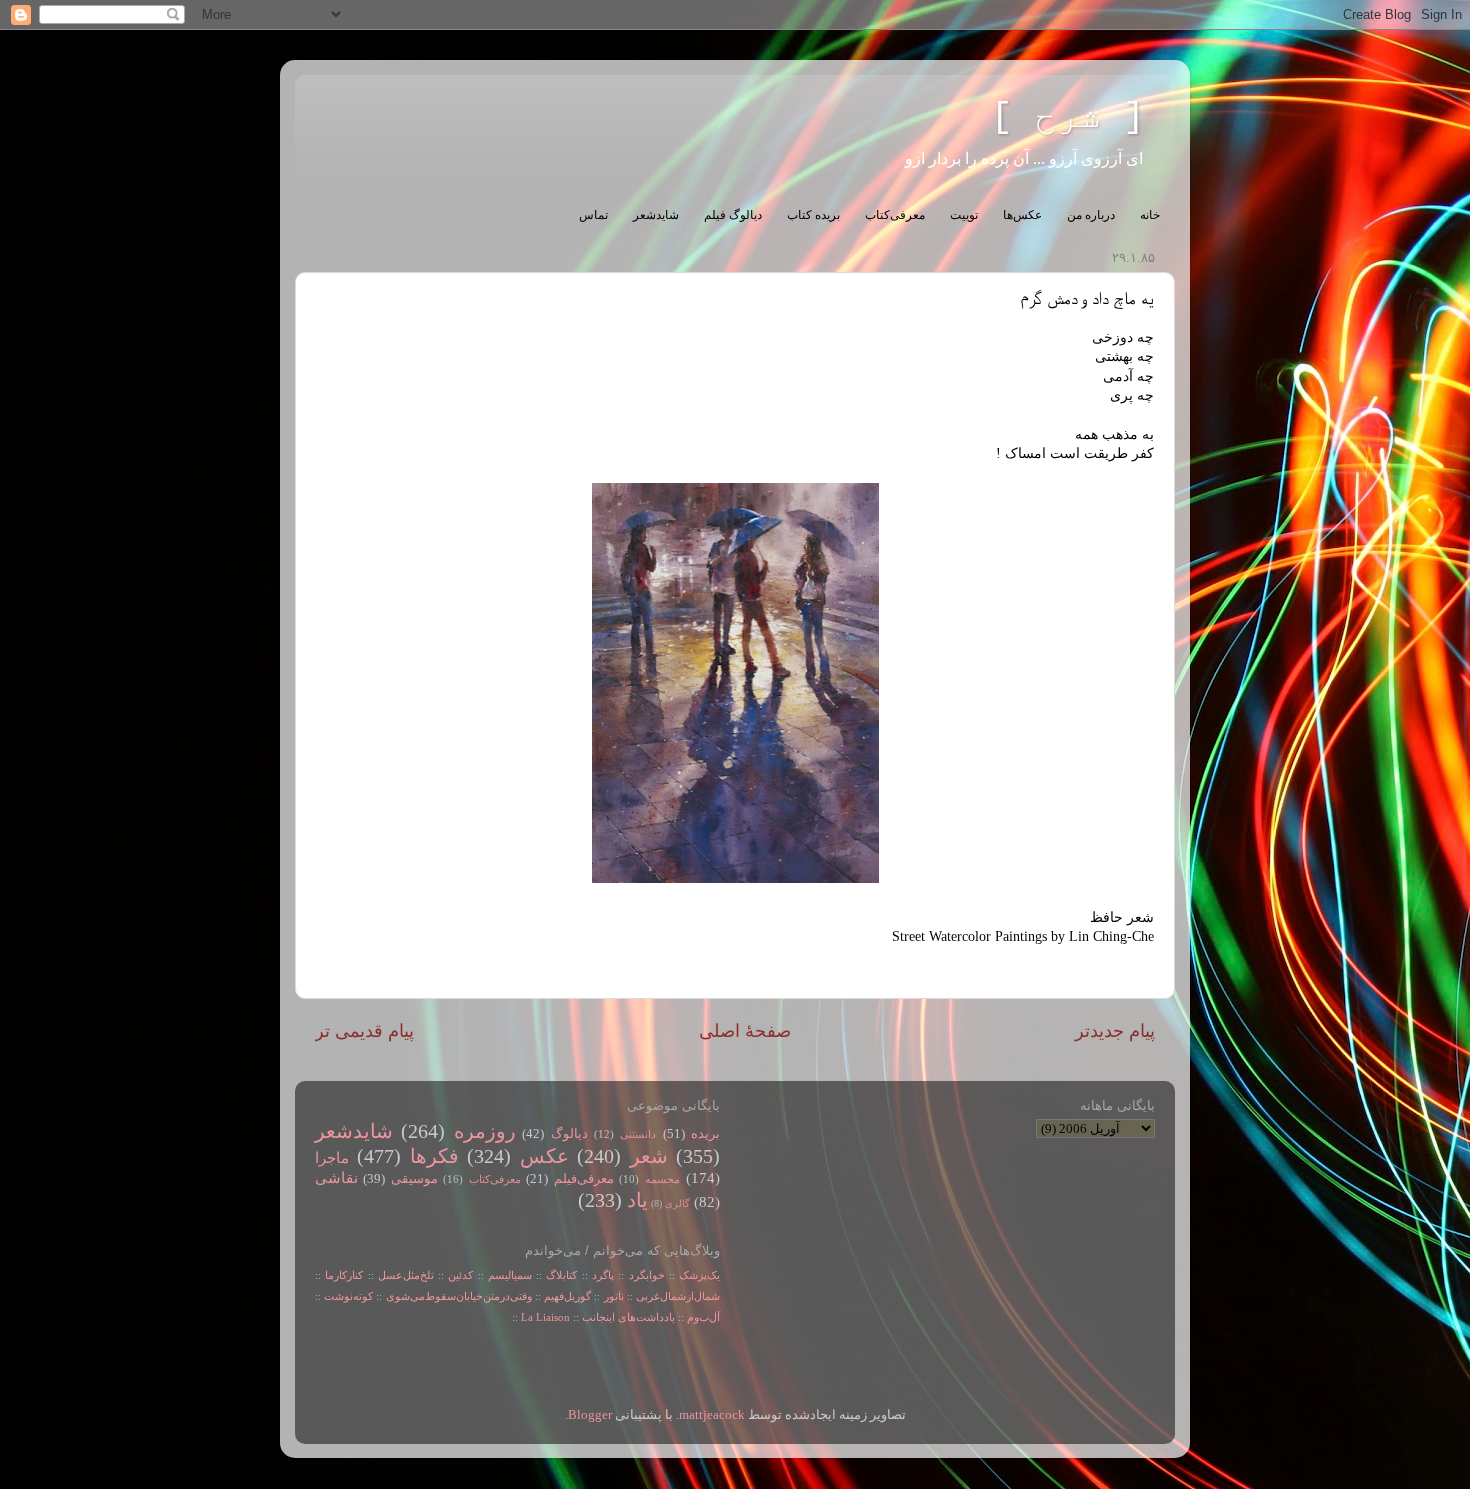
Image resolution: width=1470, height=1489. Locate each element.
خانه (1150, 215)
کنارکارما (344, 1275)
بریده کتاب (813, 215)
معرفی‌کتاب (895, 215)
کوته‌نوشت (348, 1296)
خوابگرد (644, 1275)
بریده (705, 1134)
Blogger (590, 1415)
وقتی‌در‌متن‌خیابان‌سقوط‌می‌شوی (459, 1296)
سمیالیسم (510, 1275)
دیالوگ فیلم (733, 215)
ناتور (614, 1296)
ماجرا (332, 1158)
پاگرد (601, 1275)
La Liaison (545, 1317)
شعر (649, 1156)
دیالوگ (569, 1134)
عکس (544, 1156)
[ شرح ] (1068, 117)
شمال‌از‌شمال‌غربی (678, 1296)
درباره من (1091, 215)
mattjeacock (712, 1415)
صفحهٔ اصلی (745, 1031)
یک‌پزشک (699, 1275)
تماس (593, 215)
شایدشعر (656, 215)
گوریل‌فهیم (567, 1296)
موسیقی (414, 1179)
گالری (677, 1203)
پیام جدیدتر (1115, 1031)
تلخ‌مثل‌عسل (406, 1275)
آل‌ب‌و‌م (703, 1317)
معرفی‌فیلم (584, 1179)
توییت (964, 215)
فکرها (434, 1156)
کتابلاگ (561, 1275)
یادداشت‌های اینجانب (628, 1317)
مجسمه (662, 1179)
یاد (637, 1200)
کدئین (460, 1275)
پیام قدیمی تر (364, 1031)
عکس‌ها (1022, 215)
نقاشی (336, 1178)
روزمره (485, 1131)
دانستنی (638, 1134)
